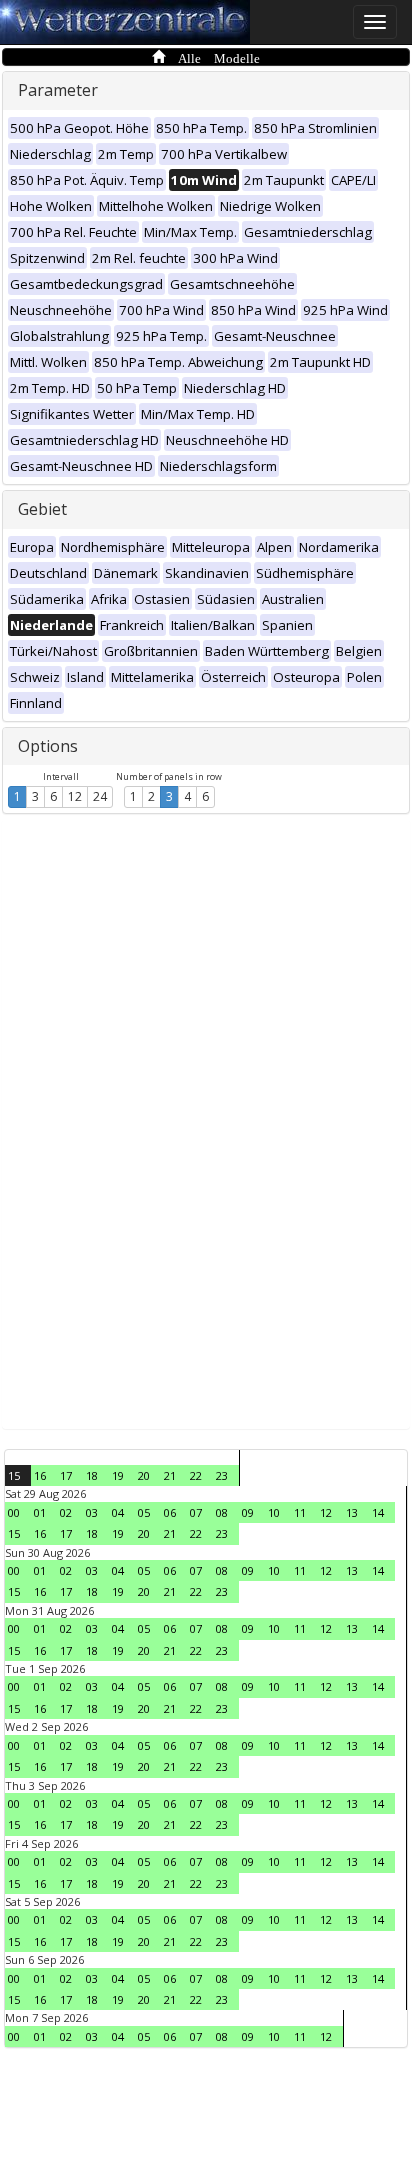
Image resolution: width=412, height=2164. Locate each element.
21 (170, 1475)
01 (40, 1512)
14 (378, 1512)
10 (274, 1512)
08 (222, 1512)
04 (118, 1512)
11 (300, 1512)
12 (75, 796)
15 (14, 1475)
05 (144, 1512)
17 (66, 1475)
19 (118, 1475)
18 (92, 1475)
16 (40, 1475)
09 (248, 1512)
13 (352, 1512)
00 (14, 1512)
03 (92, 1512)
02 (66, 1512)
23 (222, 1475)
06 (170, 1512)
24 (100, 796)
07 (196, 1512)
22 (196, 1475)
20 (144, 1475)
